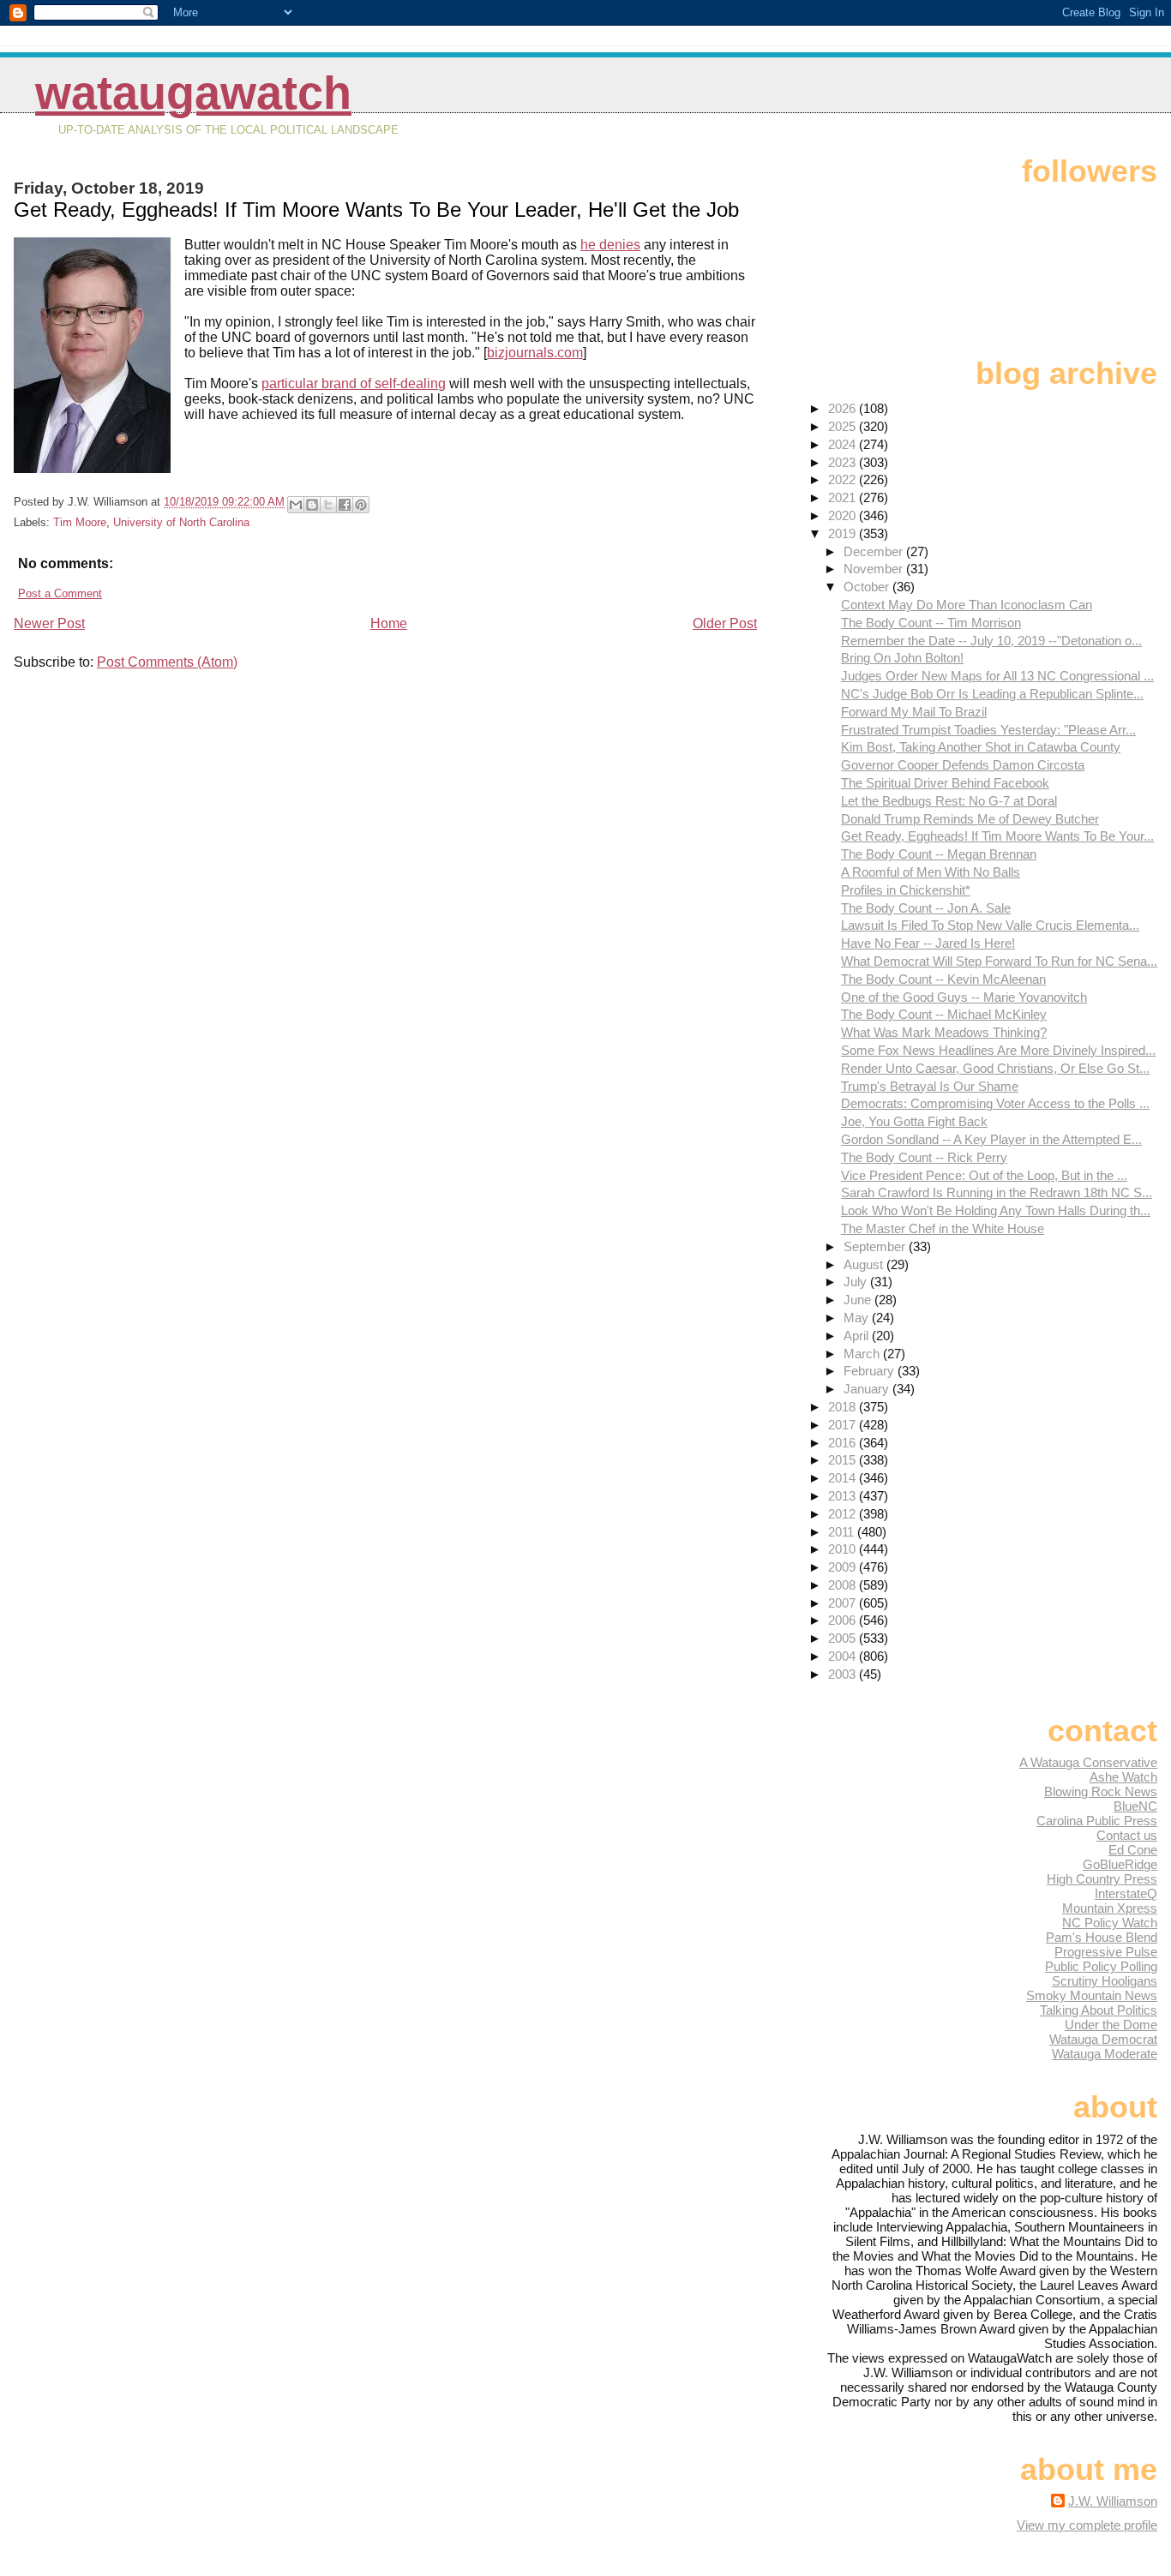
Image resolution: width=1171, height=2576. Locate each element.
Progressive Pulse (1106, 1952)
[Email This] (296, 505)
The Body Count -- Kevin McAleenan (943, 979)
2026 (844, 408)
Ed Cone (1133, 1850)
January (868, 1389)
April (858, 1336)
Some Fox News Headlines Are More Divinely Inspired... (998, 1050)
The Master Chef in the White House (943, 1228)
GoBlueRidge (1120, 1864)
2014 (844, 1478)
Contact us (1127, 1835)
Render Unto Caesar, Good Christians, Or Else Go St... (995, 1068)
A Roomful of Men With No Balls (931, 872)
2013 (844, 1496)
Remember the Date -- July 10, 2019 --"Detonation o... (991, 641)
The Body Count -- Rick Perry (924, 1157)
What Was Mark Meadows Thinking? (944, 1032)
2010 (844, 1549)
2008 (844, 1585)
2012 (844, 1514)
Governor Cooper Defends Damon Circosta (963, 765)
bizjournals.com (535, 353)
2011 (843, 1532)
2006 (844, 1620)
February (871, 1371)
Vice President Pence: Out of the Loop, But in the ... (984, 1175)
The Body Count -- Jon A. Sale (926, 908)
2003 (844, 1674)
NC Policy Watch (1110, 1923)
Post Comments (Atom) (167, 662)
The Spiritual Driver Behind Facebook (945, 783)
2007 (844, 1603)
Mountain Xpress (1110, 1908)
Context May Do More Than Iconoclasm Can (967, 605)
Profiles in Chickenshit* (906, 890)
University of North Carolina (181, 522)
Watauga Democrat (1103, 2039)
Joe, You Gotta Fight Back (914, 1121)
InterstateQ (1126, 1893)
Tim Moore (80, 522)
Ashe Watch (1123, 1777)
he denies (610, 245)
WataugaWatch (193, 93)
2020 (844, 515)
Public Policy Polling (1101, 1966)
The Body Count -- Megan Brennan (939, 854)
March (863, 1354)
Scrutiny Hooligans (1105, 1981)
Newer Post (49, 623)
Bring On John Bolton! (902, 658)
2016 (844, 1443)
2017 (844, 1425)
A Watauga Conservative (1088, 1762)
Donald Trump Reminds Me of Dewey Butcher (970, 819)
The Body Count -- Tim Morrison (931, 623)
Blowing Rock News (1101, 1791)
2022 (844, 479)
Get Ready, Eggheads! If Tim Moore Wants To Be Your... (997, 836)
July (857, 1282)
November (875, 569)
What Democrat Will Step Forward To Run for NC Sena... (999, 961)
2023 (844, 462)
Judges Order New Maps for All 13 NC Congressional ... (997, 676)
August (865, 1264)
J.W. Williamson (1113, 2501)
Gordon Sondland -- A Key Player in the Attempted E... (991, 1139)
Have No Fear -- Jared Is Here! (928, 943)
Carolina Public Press (1097, 1821)
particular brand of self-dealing (354, 383)
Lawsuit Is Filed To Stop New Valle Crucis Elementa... (990, 925)
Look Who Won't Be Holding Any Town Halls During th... (996, 1210)
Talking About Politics (1099, 2010)
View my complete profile (1087, 2525)
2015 (844, 1460)
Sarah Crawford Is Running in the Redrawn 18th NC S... (997, 1192)
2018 (844, 1407)
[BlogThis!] (312, 505)
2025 (844, 426)
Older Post (725, 623)
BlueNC (1135, 1806)
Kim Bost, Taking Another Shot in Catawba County (981, 747)
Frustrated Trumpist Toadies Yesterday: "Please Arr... (988, 730)
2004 (844, 1656)
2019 (844, 533)
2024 (844, 444)
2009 (844, 1567)
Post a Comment (60, 593)
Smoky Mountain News (1092, 1995)
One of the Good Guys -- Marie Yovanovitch (964, 997)
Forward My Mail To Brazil (914, 712)
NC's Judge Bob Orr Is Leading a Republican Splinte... (992, 694)
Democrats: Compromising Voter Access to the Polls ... (995, 1103)
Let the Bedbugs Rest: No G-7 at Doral (949, 801)
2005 (844, 1638)
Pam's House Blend (1102, 1937)
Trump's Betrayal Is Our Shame (930, 1086)
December (875, 551)
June (859, 1300)
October (868, 587)
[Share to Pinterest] (361, 505)
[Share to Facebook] (345, 505)
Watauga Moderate (1105, 2054)
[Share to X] (328, 505)
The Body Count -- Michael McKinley (944, 1014)
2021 (844, 497)
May (858, 1318)
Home (389, 623)
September (876, 1246)
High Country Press (1102, 1879)
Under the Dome (1111, 2025)
